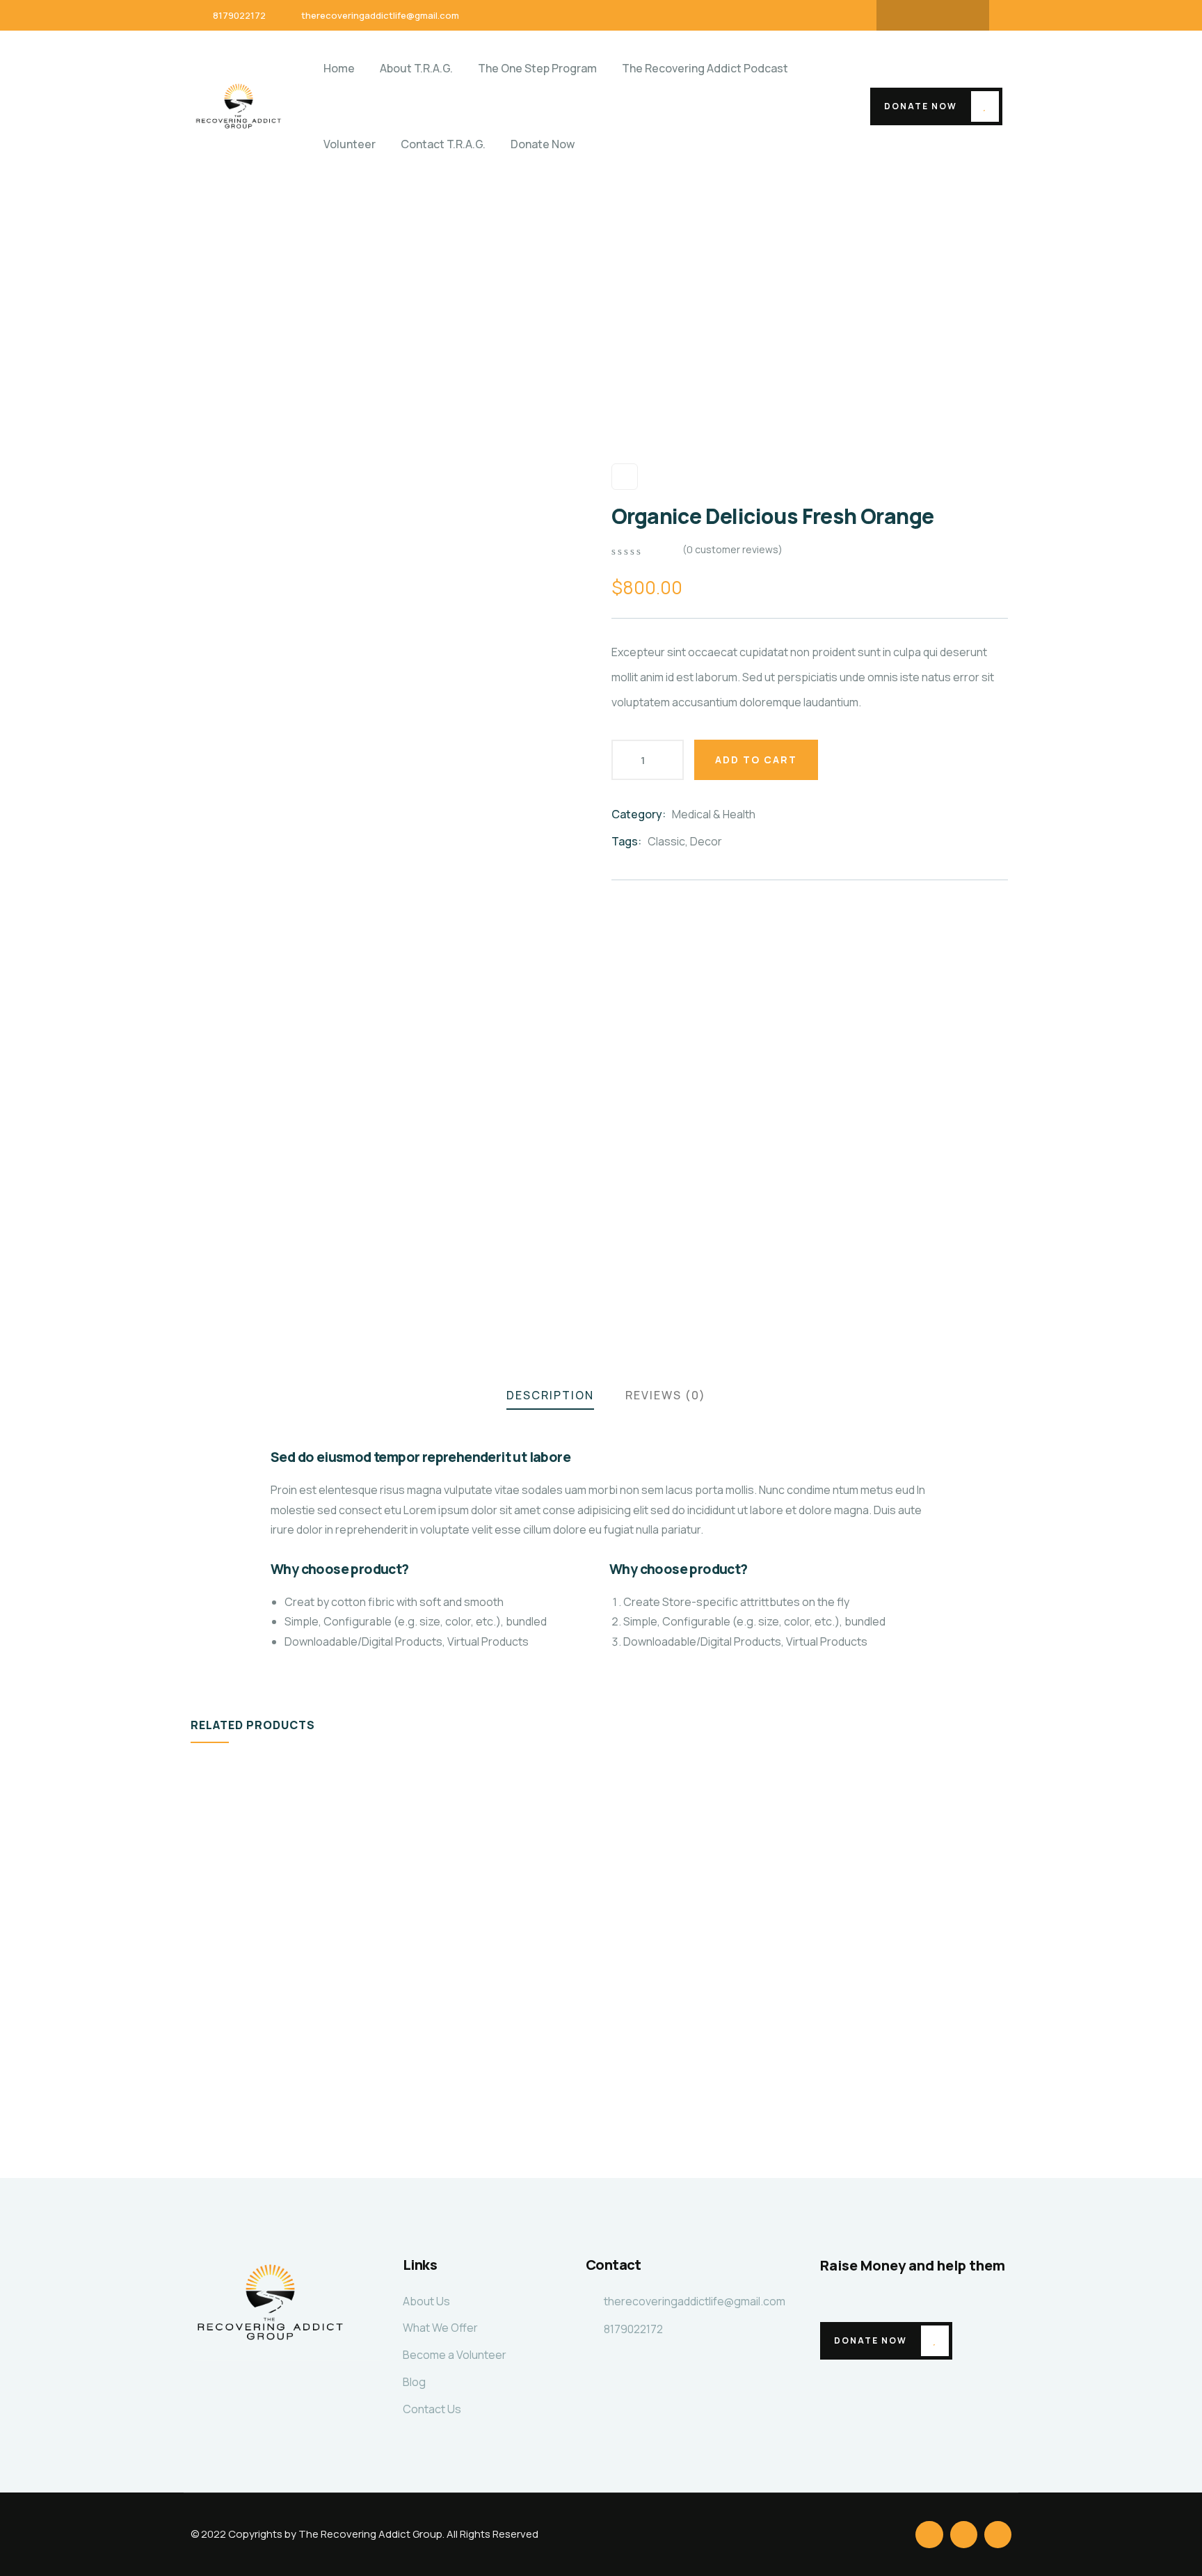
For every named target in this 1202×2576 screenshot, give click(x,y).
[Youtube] (933, 15)
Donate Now (921, 106)
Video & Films (451, 2012)
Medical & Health (714, 814)
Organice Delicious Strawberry (684, 2045)
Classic (666, 841)
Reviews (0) (666, 1395)
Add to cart (756, 760)
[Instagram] (960, 15)
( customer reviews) (732, 549)
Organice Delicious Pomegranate (273, 2045)
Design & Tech (249, 2012)
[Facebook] (906, 15)
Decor (706, 841)
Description (550, 1395)
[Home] (239, 106)
